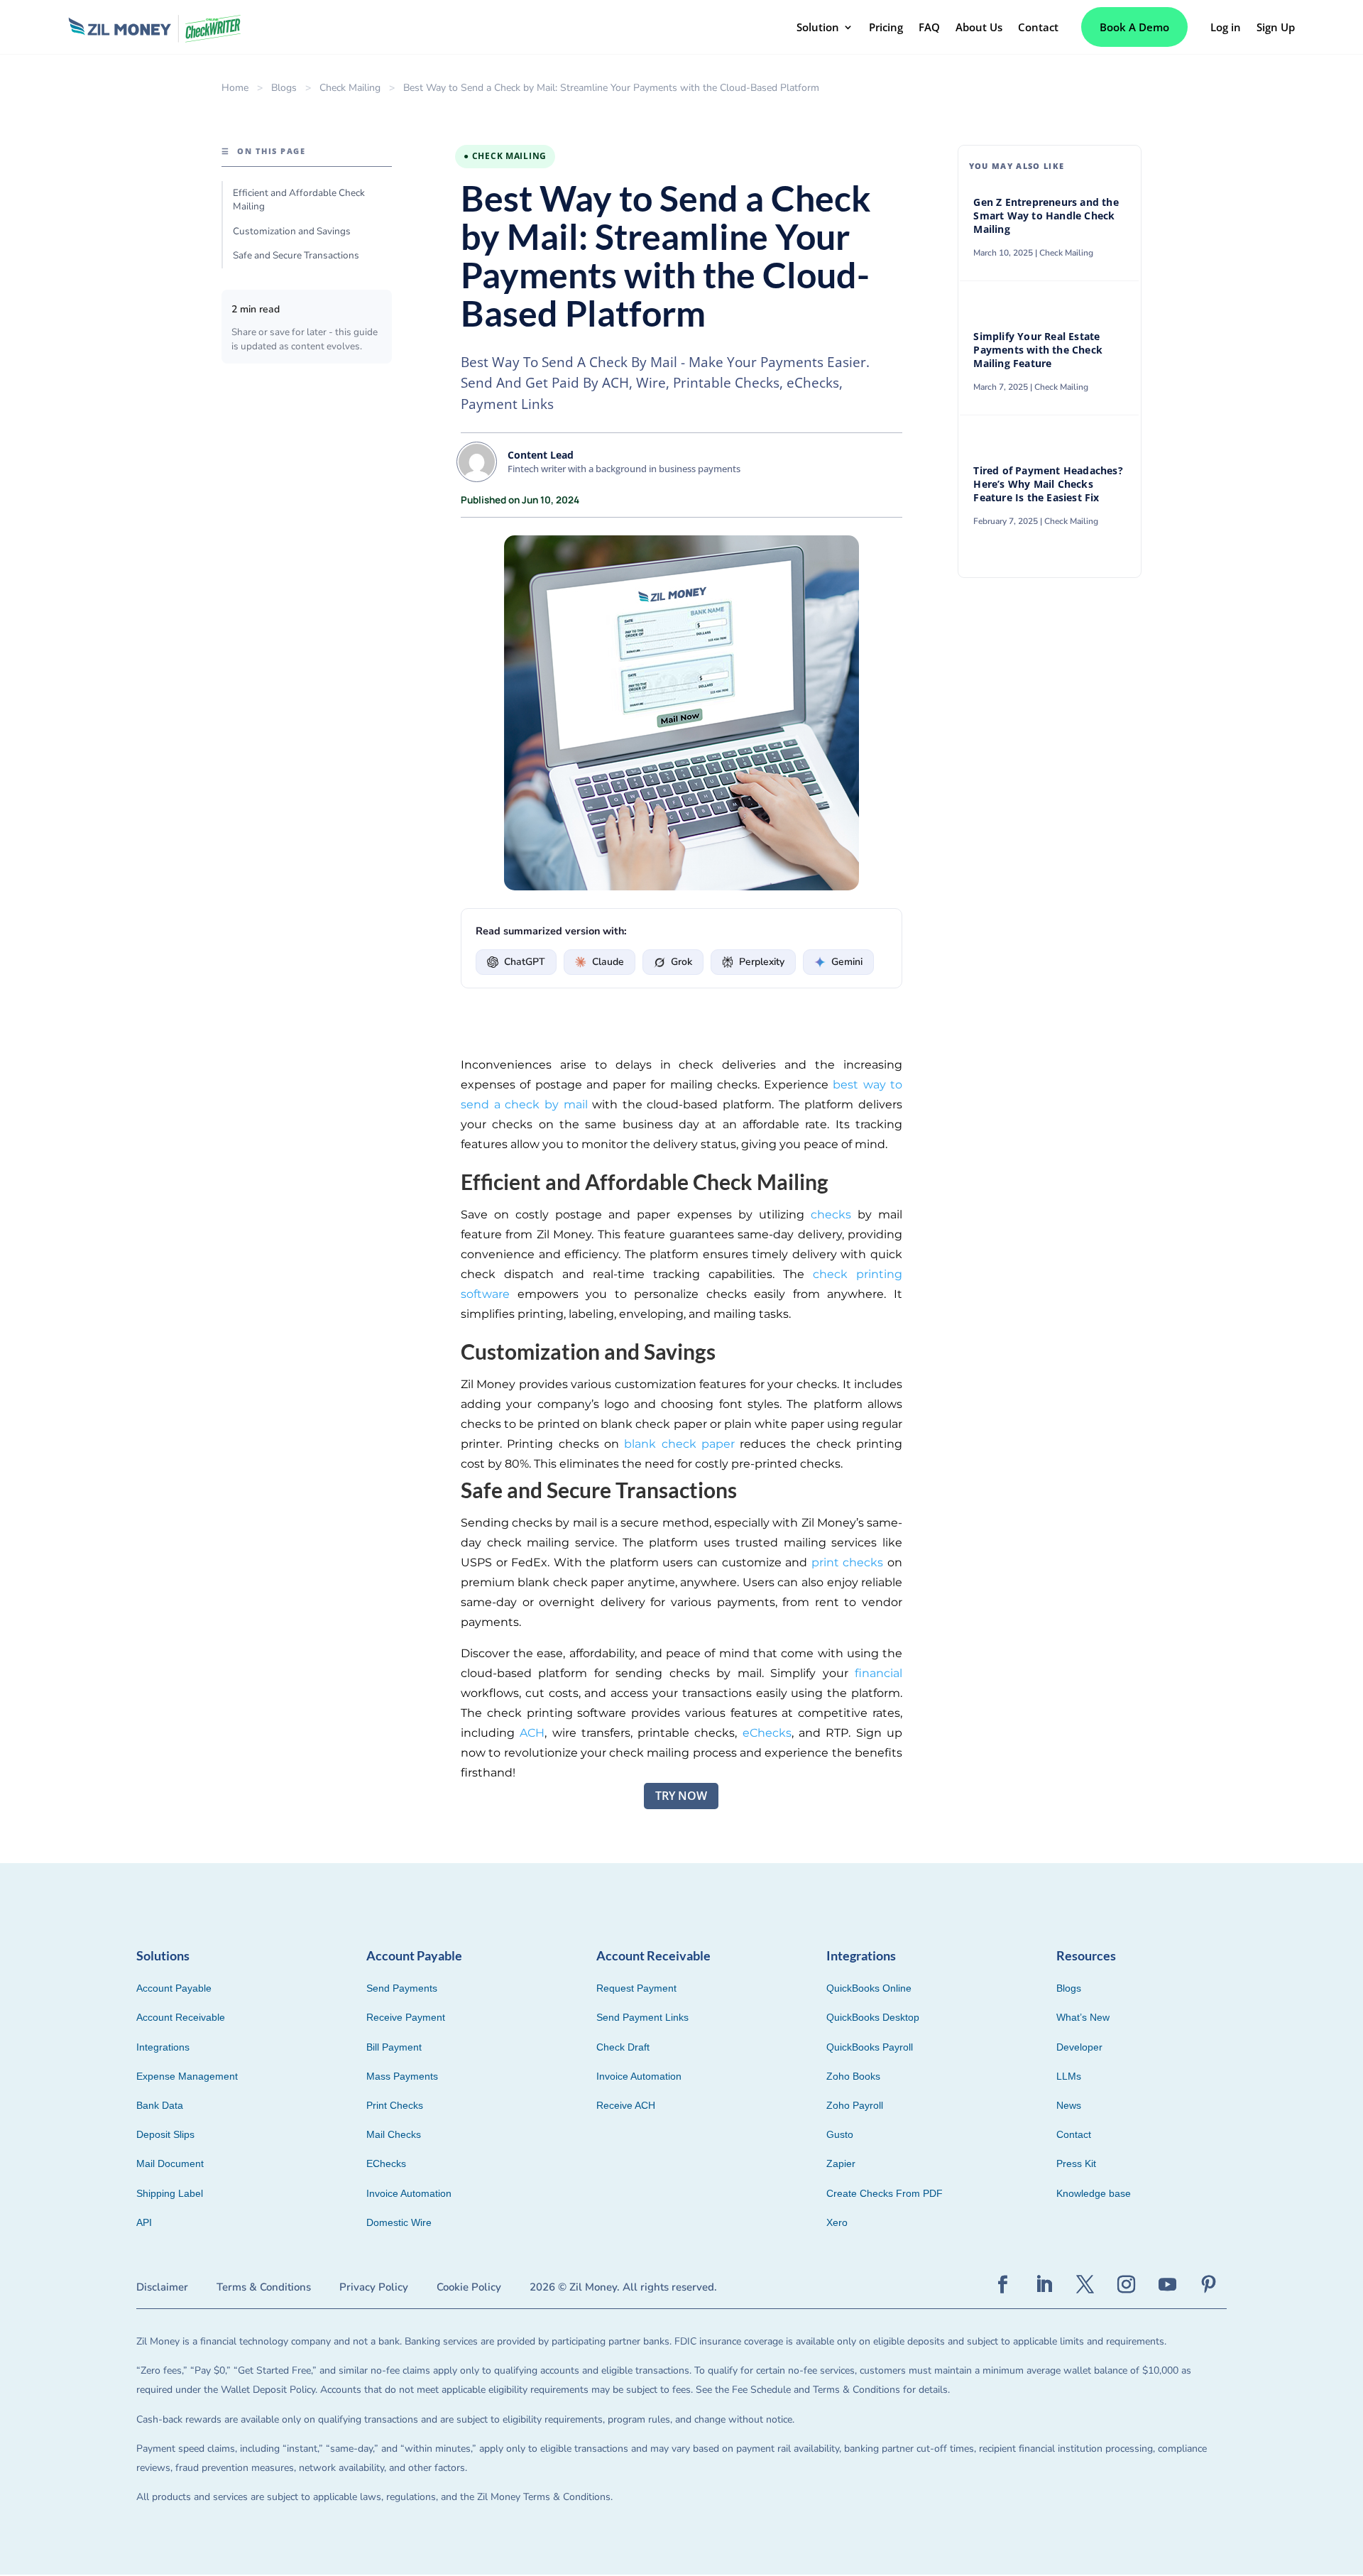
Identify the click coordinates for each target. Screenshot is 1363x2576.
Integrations (163, 2047)
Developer (1079, 2047)
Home (235, 88)
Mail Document (170, 2163)
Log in (1226, 27)
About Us (979, 27)
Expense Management (187, 2076)
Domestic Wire (399, 2222)
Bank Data (160, 2105)
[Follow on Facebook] (1003, 2285)
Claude (608, 962)
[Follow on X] (1085, 2285)
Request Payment (636, 1988)
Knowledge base (1094, 2193)
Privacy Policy (374, 2287)
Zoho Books (853, 2076)
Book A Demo (1134, 27)
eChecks (767, 1733)
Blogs (284, 88)
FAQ (929, 27)
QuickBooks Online (869, 1988)
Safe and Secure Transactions (296, 255)
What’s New (1083, 2017)
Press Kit (1076, 2163)
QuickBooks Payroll (870, 2047)
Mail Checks (394, 2134)
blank (642, 1444)
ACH (532, 1733)
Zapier (841, 2163)
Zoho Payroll (855, 2105)
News (1069, 2105)
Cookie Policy (469, 2287)
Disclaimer (162, 2287)
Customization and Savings (292, 231)
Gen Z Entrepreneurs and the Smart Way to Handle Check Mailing (1046, 216)
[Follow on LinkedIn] (1044, 2285)
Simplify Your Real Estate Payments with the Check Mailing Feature (1038, 350)
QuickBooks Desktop (873, 2017)
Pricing (886, 27)
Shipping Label (170, 2193)
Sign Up (1276, 27)
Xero (837, 2222)
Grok (681, 962)
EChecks (386, 2163)
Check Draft (623, 2047)
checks (831, 1215)
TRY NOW (681, 1796)
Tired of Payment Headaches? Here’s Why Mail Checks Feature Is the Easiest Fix (1048, 484)
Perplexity (762, 962)
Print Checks (395, 2105)
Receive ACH (626, 2105)
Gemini (847, 962)
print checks (848, 1562)
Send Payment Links (642, 2017)
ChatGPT (525, 962)
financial (878, 1673)
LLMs (1069, 2076)
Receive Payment (406, 2017)
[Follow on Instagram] (1127, 2285)
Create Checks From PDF (885, 2193)
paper (716, 1444)
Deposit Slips (165, 2134)
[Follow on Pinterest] (1209, 2285)
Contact (1038, 27)
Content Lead (541, 455)
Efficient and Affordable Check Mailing (299, 200)
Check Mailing (350, 88)
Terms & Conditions (264, 2287)
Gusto (840, 2134)
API (144, 2222)
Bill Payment (394, 2047)
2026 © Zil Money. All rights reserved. (623, 2287)
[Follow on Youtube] (1168, 2285)
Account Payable (174, 1988)
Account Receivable (181, 2017)
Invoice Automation (409, 2193)
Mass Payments (402, 2076)
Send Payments (402, 1988)
